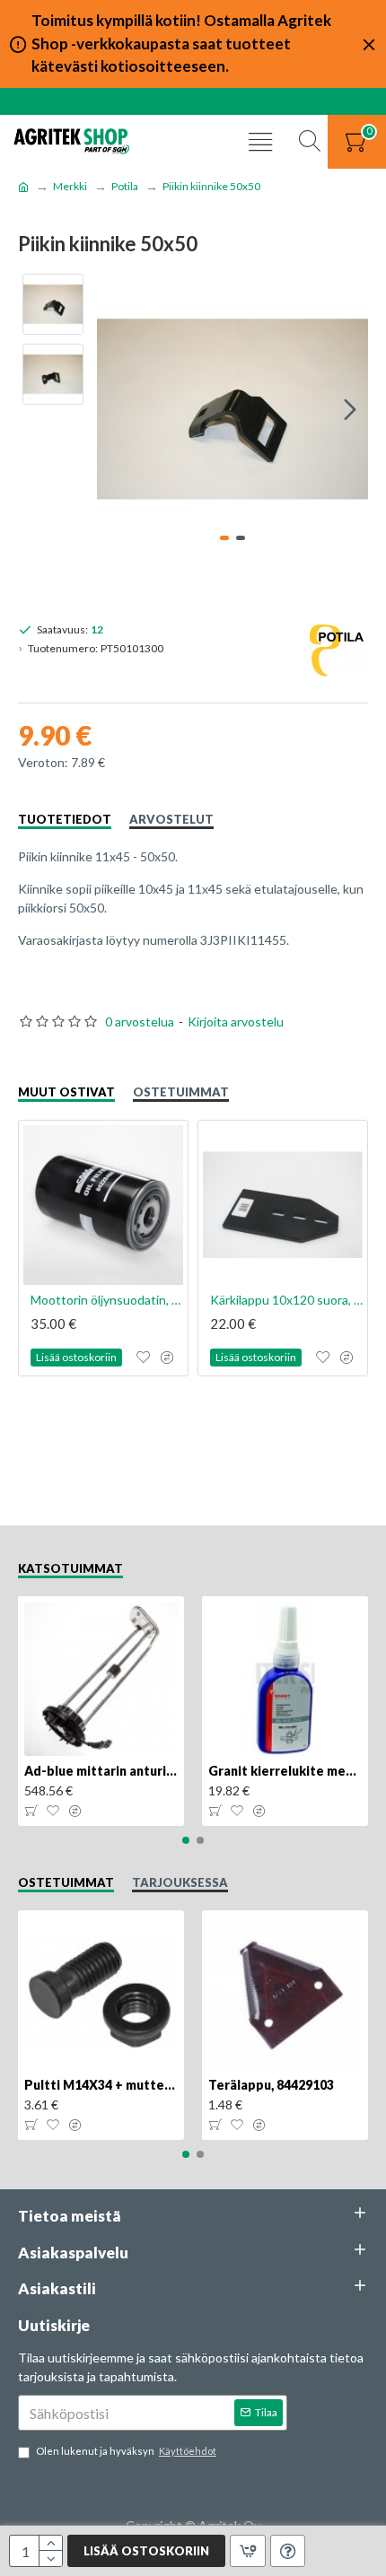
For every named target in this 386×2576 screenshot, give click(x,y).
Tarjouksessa (180, 1882)
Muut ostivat (66, 1092)
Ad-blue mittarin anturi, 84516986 (101, 1771)
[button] (115, 409)
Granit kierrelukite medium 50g (285, 1771)
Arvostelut (171, 819)
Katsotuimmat (70, 1568)
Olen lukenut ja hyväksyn (126, 2451)
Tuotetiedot (65, 819)
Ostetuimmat (181, 1092)
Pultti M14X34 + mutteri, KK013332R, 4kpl (101, 2085)
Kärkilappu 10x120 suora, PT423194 (286, 1300)
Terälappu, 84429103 (271, 2085)
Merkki (70, 186)
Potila (125, 186)
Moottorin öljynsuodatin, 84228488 (107, 1300)
